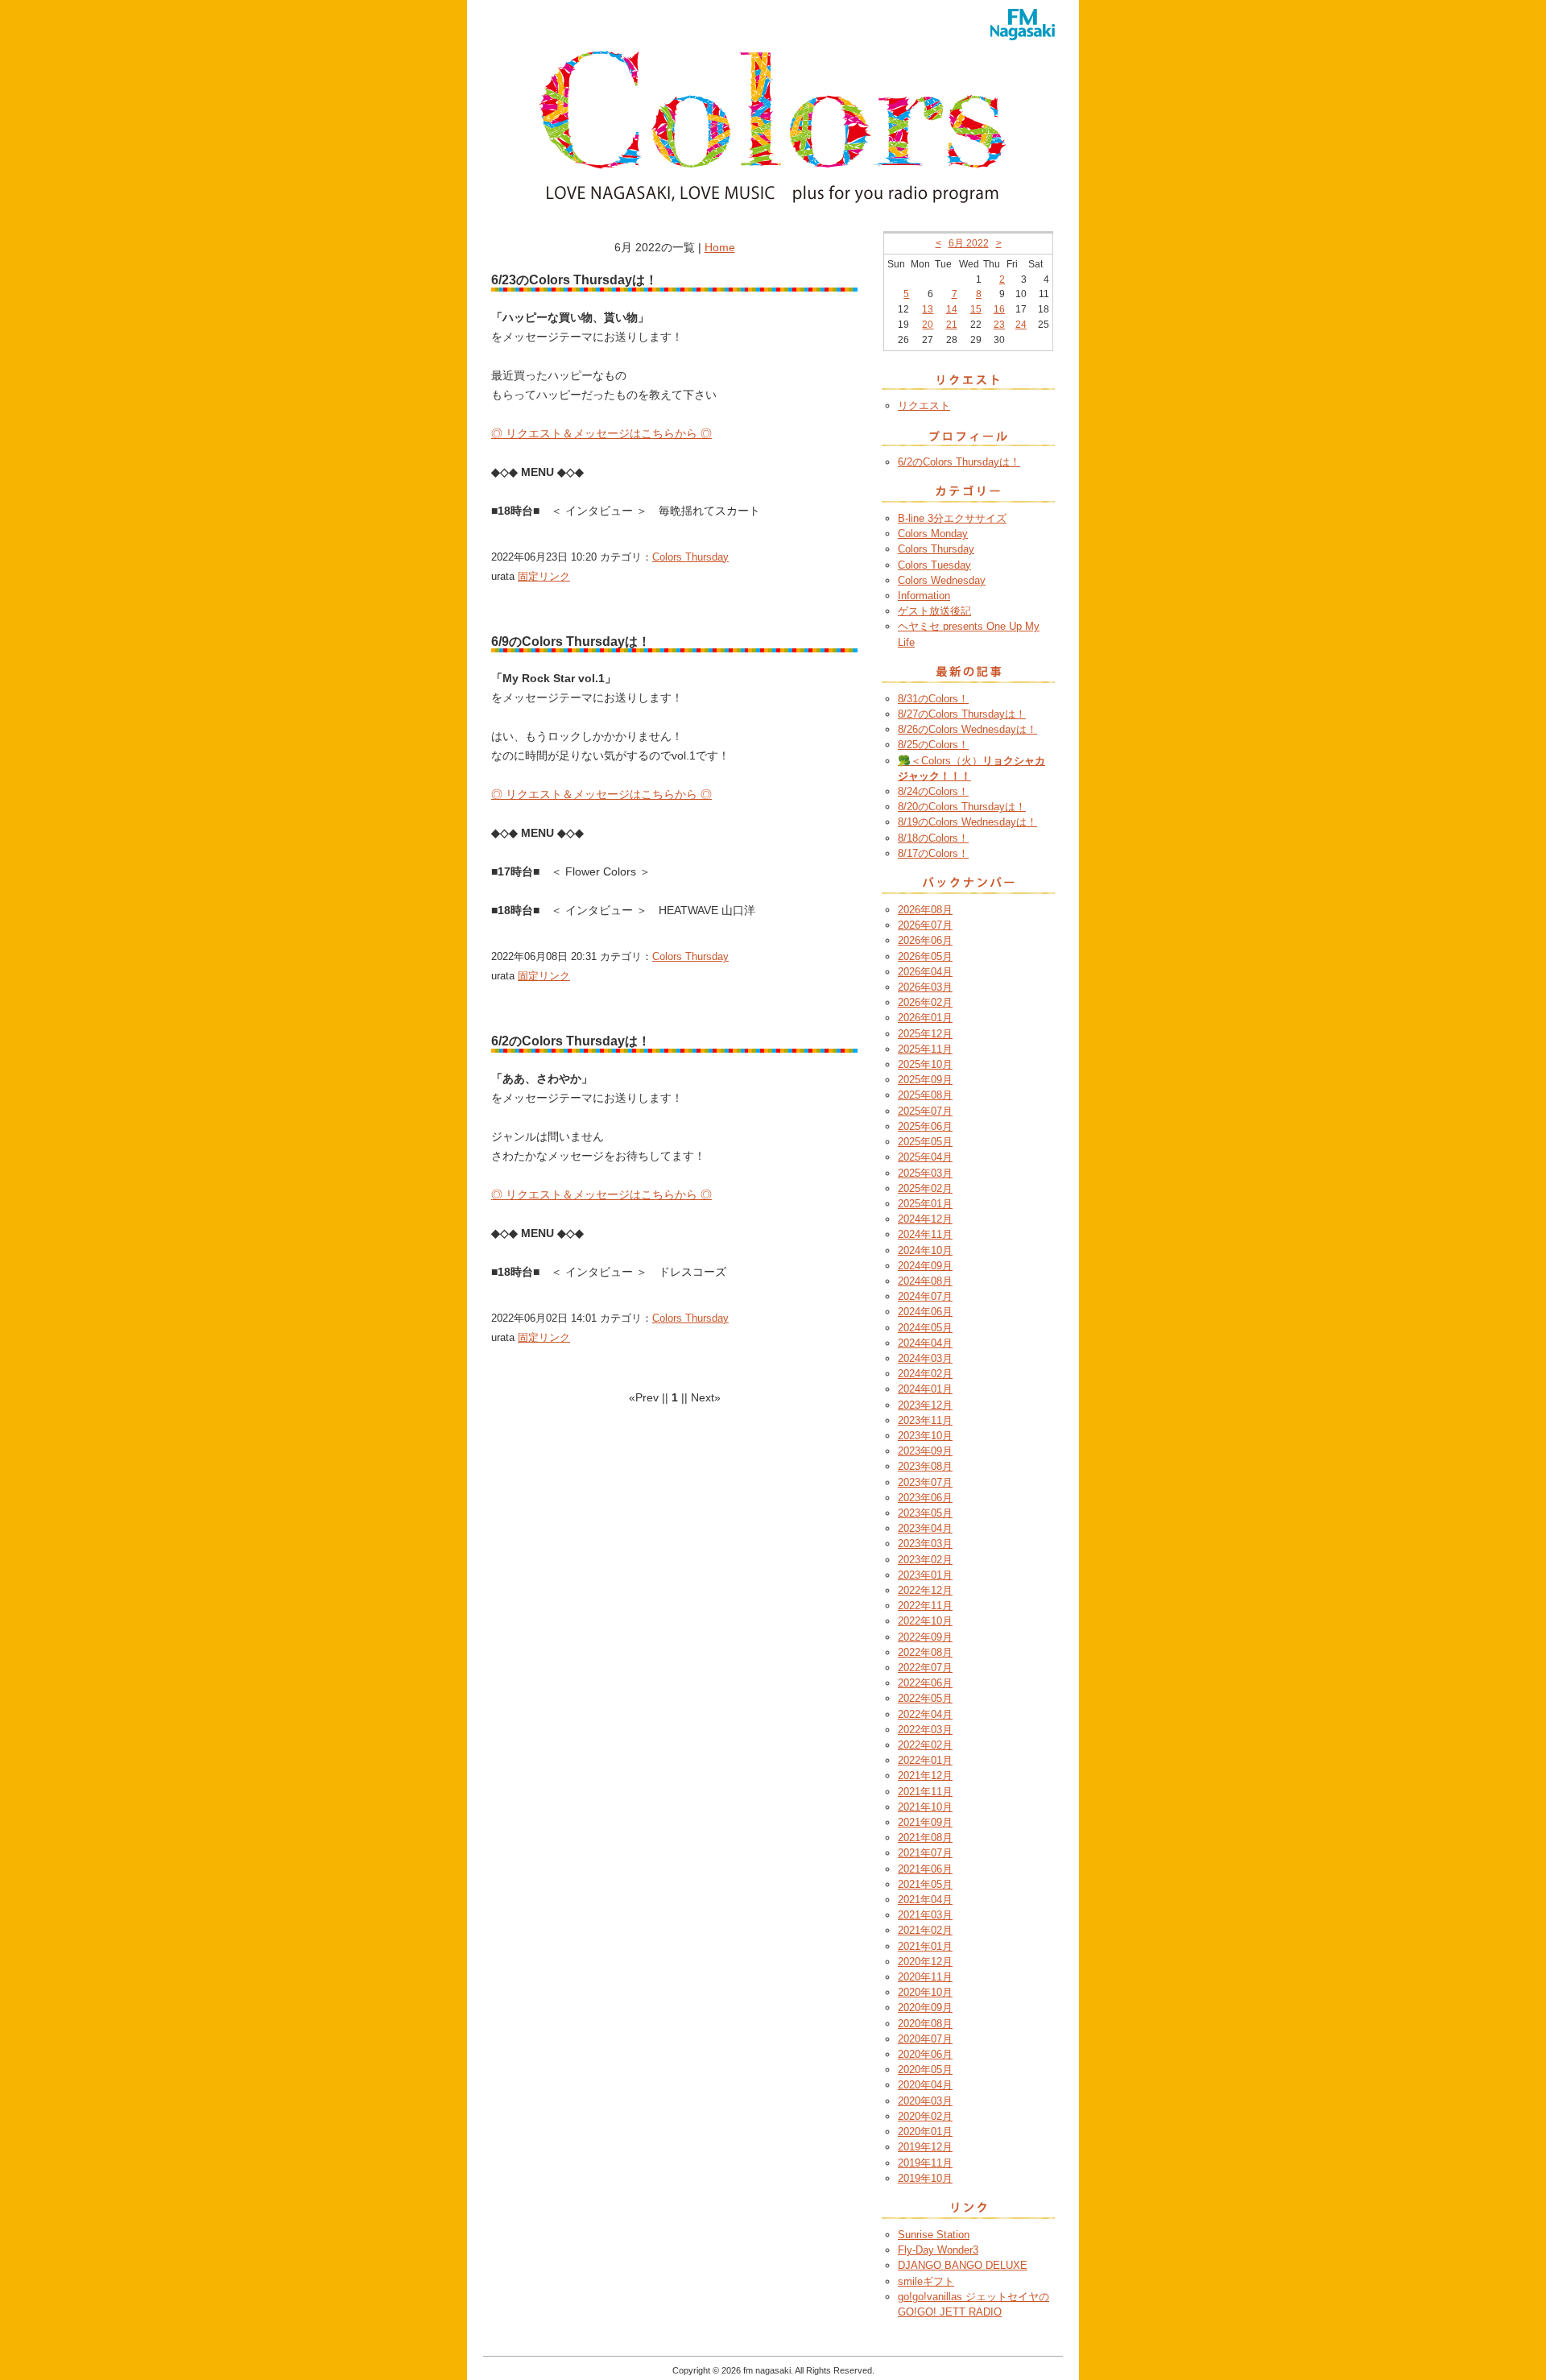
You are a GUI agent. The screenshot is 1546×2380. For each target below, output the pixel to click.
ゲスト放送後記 (934, 611)
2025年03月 (925, 1173)
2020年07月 (925, 2039)
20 (928, 325)
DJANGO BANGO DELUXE (963, 2265)
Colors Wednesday (942, 580)
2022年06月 (925, 1683)
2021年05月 (925, 1884)
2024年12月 (925, 1219)
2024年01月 (925, 1389)
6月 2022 (969, 243)
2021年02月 (925, 1930)
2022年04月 (925, 1714)
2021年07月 (925, 1853)
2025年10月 (925, 1064)
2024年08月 (925, 1281)
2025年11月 (925, 1049)
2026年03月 (925, 987)
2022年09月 (925, 1637)
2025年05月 (925, 1142)
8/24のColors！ (933, 791)
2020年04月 (925, 2085)
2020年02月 (925, 2116)
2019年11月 (925, 2163)
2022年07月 (925, 1668)
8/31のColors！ (933, 699)
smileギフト (926, 2281)
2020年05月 (925, 2070)
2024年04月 (925, 1343)
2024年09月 (925, 1266)
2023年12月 (925, 1405)
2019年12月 (925, 2147)
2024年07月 (925, 1296)
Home (720, 247)
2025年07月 (925, 1111)
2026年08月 (925, 910)
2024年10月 (925, 1250)
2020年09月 (925, 2007)
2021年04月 (925, 1900)
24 (1021, 325)
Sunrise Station (934, 2235)
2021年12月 (925, 1776)
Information (924, 596)
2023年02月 (925, 1560)
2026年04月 (925, 972)
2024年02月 (925, 1374)
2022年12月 (925, 1590)
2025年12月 (925, 1034)
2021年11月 (925, 1792)
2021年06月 (925, 1869)
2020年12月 (925, 1962)
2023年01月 (925, 1575)
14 (952, 309)
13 (928, 309)
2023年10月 (925, 1436)
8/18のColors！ (933, 838)
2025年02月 (925, 1188)
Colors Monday (933, 534)
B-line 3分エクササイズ (952, 518)
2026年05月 (925, 956)
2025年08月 (925, 1095)
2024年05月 (925, 1328)
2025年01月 (925, 1204)
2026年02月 (925, 1002)
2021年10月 (925, 1807)
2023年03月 (925, 1544)
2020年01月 (925, 2132)
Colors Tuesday (934, 565)
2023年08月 (925, 1466)
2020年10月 (925, 1992)
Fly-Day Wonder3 (938, 2250)
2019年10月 (925, 2178)
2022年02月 (925, 1745)
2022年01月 (925, 1760)
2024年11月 (925, 1234)
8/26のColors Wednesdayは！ (967, 729)
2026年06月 (925, 940)
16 (999, 309)
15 (976, 309)
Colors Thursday (690, 557)
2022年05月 (925, 1698)
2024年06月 (925, 1312)
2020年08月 (925, 2024)
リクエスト (924, 406)
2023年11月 (925, 1420)
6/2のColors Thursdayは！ (959, 462)
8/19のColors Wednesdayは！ (967, 822)
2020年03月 (925, 2101)
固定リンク (544, 576)
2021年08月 (925, 1838)
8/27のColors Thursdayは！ (962, 714)
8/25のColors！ (933, 745)
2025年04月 (925, 1157)
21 (952, 325)
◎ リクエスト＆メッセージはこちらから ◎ (601, 433)
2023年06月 (925, 1498)
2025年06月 (925, 1126)
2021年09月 (925, 1822)
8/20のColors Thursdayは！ (962, 807)
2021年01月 (925, 1946)
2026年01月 (925, 1018)
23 (999, 325)
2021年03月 (925, 1915)
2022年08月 (925, 1652)
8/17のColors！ (933, 853)
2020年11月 (925, 1977)
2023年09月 (925, 1451)
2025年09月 (925, 1080)
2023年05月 (925, 1513)
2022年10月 (925, 1621)
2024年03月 (925, 1358)
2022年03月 (925, 1730)
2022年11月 (925, 1606)
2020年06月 (925, 2054)
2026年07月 (925, 925)
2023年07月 (925, 1482)
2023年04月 (925, 1528)
